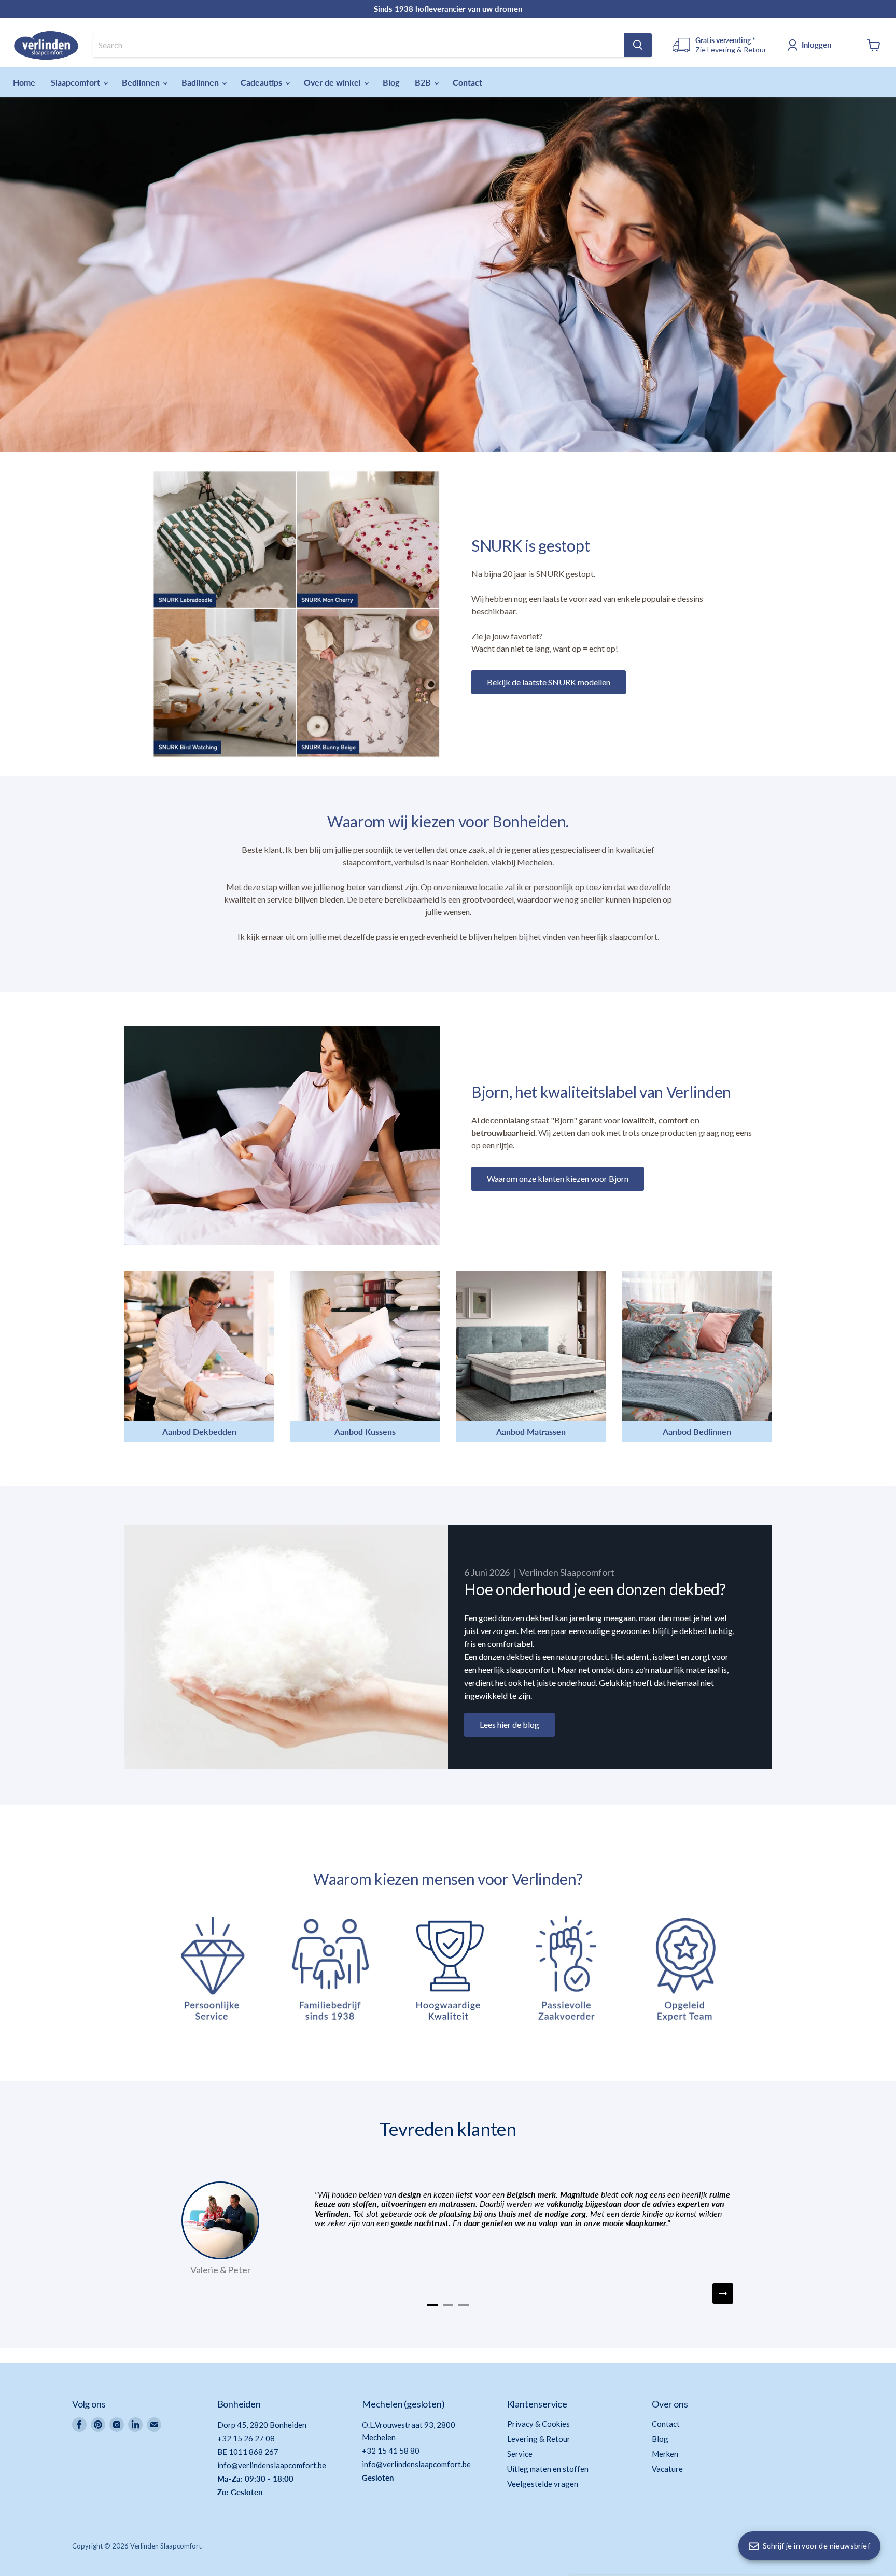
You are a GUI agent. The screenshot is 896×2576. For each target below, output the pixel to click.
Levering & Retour (539, 2439)
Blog (391, 82)
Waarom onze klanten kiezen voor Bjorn (558, 1179)
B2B (424, 82)
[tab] (432, 2305)
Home (24, 82)
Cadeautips (262, 82)
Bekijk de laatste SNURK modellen (549, 682)
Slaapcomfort (76, 82)
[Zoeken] (638, 45)
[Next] (723, 2293)
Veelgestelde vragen (543, 2484)
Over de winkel (333, 82)
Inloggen (816, 45)
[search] (359, 45)
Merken (665, 2454)
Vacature (667, 2469)
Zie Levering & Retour (731, 50)
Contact (467, 82)
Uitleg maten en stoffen (548, 2469)
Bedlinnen (142, 82)
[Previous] (173, 2293)
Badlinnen (201, 82)
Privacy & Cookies (538, 2424)
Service (520, 2454)
